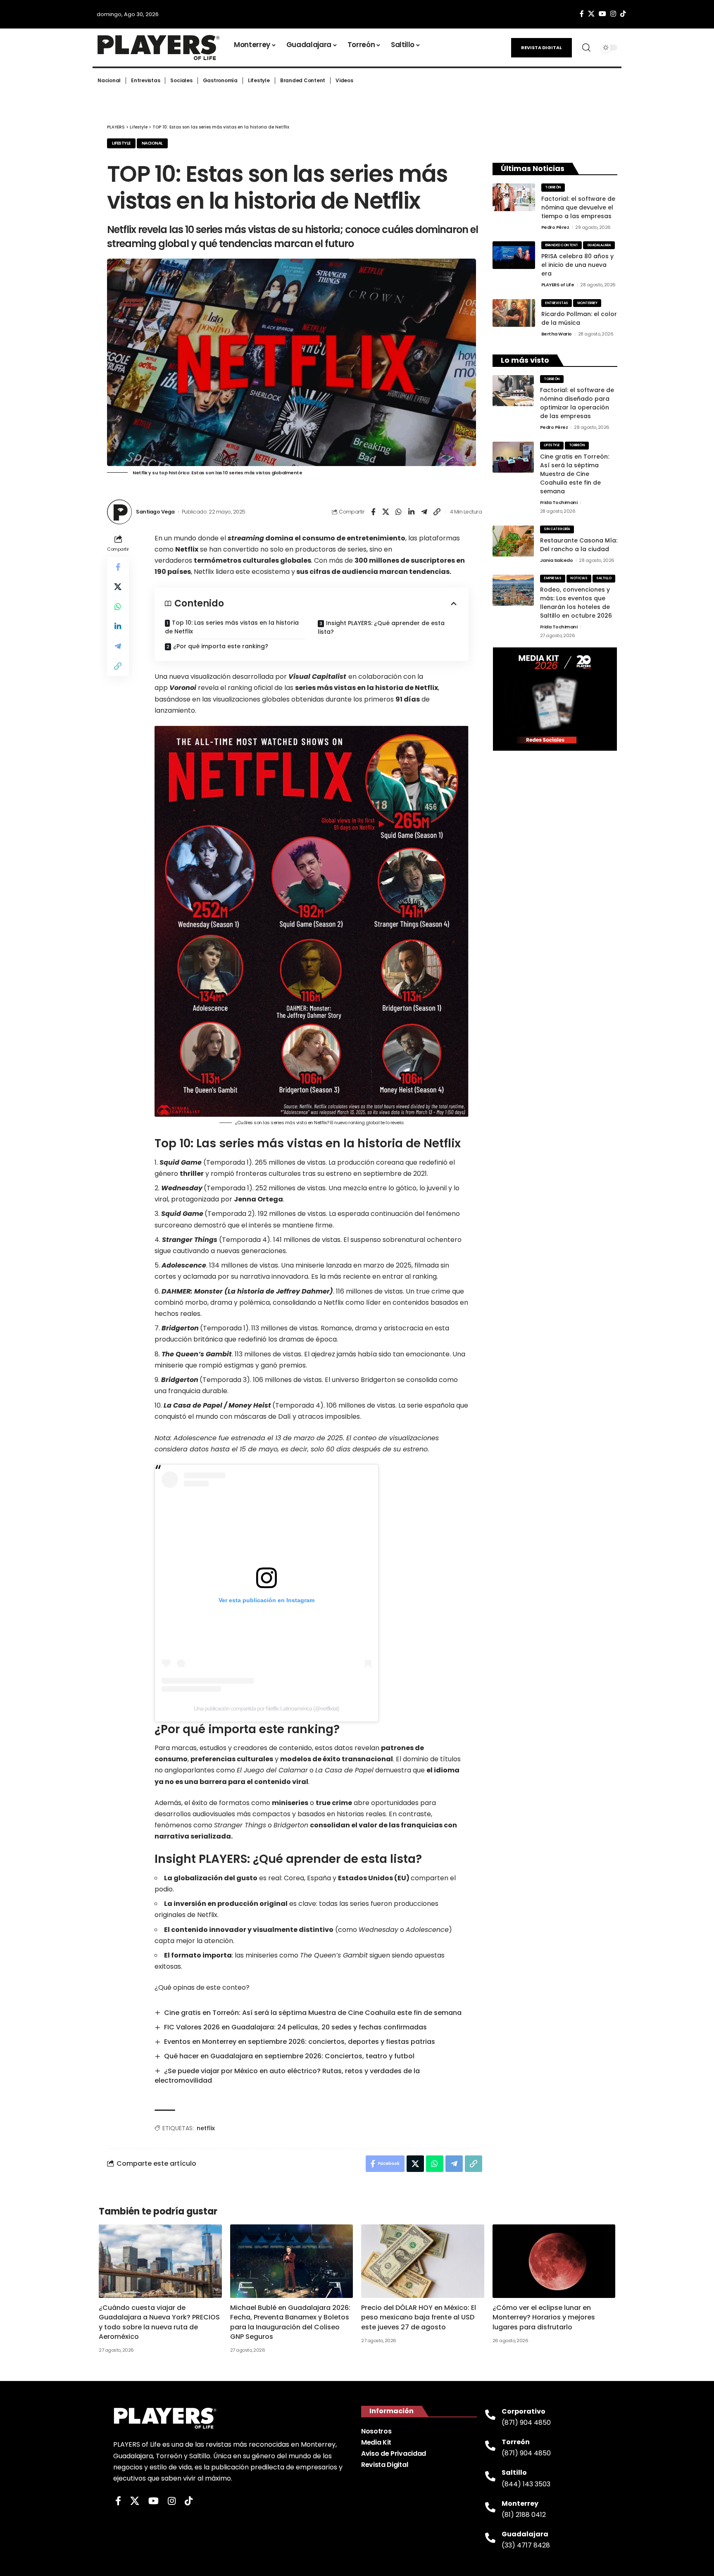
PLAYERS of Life (558, 285)
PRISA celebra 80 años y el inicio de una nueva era (577, 265)
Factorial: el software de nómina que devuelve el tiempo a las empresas (578, 207)
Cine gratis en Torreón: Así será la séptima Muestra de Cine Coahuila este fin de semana (313, 2013)
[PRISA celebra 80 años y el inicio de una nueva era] (514, 255)
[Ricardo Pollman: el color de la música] (514, 313)
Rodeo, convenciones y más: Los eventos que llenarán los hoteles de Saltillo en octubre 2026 (576, 603)
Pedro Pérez (555, 227)
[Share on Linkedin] (412, 512)
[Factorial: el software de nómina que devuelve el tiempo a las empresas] (514, 197)
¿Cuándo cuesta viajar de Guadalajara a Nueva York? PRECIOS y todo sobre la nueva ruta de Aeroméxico (159, 2322)
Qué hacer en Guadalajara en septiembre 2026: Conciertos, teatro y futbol (289, 2056)
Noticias (579, 578)
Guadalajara (599, 245)
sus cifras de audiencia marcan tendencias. (373, 572)
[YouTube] (602, 14)
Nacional (152, 143)
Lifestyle (121, 143)
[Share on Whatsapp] (399, 512)
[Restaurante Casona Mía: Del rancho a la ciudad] (513, 541)
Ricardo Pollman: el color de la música (579, 318)
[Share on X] (386, 512)
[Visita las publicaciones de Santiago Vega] (119, 512)
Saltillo (604, 578)
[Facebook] (582, 14)
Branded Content (562, 245)
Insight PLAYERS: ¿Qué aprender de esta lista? (381, 627)
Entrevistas (557, 303)
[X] (591, 14)
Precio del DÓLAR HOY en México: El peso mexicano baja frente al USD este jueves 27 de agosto (419, 2317)
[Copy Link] (437, 512)
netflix (206, 2128)
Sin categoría (557, 529)
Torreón (553, 187)
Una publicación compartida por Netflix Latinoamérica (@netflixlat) (267, 1708)
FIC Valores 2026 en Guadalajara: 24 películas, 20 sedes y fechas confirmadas (295, 2027)
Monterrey (587, 303)
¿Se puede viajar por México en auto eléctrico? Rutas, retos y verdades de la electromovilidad (287, 2076)
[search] (586, 48)
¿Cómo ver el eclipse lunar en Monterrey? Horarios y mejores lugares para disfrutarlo (544, 2317)
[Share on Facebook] (373, 512)
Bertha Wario (557, 334)
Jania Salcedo (557, 560)
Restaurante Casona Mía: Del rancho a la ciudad (579, 545)
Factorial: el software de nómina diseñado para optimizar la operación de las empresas (577, 403)
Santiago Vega (155, 512)
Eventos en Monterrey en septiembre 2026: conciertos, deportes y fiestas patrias (300, 2042)
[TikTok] (623, 14)
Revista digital (541, 48)
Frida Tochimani (559, 502)
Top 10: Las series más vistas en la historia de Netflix (232, 627)
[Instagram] (613, 14)
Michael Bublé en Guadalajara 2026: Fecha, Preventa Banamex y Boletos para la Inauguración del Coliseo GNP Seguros (290, 2322)
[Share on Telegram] (424, 512)
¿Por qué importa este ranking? (221, 646)
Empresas (552, 578)
